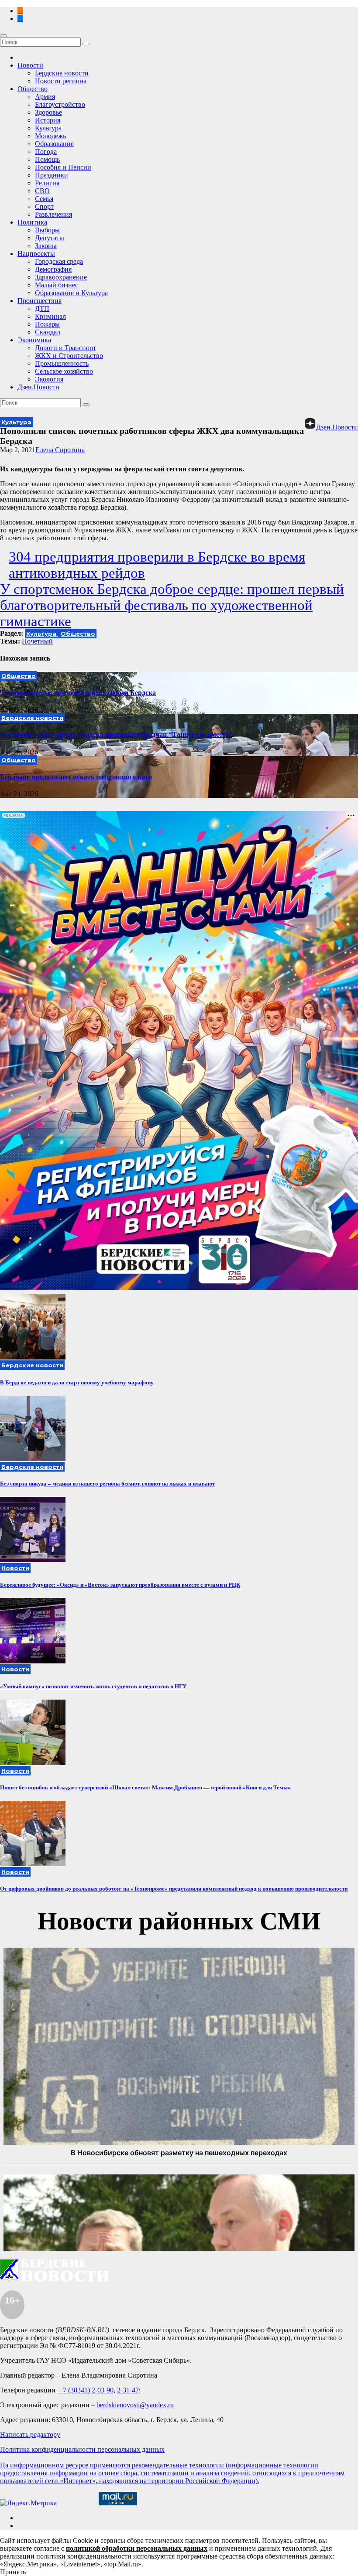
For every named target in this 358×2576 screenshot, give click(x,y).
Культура (48, 128)
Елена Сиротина (60, 450)
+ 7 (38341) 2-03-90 (85, 2390)
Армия (45, 97)
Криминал (50, 316)
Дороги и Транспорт (65, 348)
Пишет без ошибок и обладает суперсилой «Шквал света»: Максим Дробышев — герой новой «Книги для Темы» (145, 1787)
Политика (32, 222)
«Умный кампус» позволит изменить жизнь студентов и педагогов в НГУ (93, 1686)
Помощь (47, 159)
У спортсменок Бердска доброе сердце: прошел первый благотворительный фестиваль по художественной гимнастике (172, 605)
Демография (53, 269)
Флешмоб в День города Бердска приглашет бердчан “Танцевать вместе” (116, 734)
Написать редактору (30, 2435)
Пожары (47, 324)
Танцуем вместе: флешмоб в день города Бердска (78, 693)
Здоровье (48, 112)
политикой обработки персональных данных (137, 2548)
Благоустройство (60, 104)
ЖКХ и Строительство (69, 356)
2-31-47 (128, 2390)
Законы (46, 246)
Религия (47, 183)
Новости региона (61, 81)
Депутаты (50, 238)
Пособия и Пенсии (63, 167)
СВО (42, 191)
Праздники (52, 175)
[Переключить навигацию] (3, 36)
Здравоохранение (61, 277)
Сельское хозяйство (64, 371)
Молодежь (50, 136)
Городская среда (59, 261)
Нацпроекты (36, 254)
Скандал (48, 332)
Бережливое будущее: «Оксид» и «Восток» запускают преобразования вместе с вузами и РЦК (120, 1585)
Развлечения (53, 214)
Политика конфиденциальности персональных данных (82, 2449)
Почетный (37, 641)
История (48, 120)
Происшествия (40, 301)
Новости (30, 65)
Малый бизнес (57, 285)
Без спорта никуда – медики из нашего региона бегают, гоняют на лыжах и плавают (107, 1484)
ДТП (42, 308)
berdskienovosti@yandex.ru (135, 2405)
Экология (49, 379)
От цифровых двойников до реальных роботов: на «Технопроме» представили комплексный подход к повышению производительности (174, 1889)
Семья (44, 199)
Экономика (34, 340)
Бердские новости (62, 73)
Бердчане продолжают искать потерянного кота (76, 777)
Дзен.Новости (38, 387)
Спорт (44, 206)
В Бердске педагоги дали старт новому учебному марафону (77, 1382)
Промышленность (62, 363)
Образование (54, 144)
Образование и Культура (71, 293)
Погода (46, 152)
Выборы (47, 230)
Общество (33, 89)
